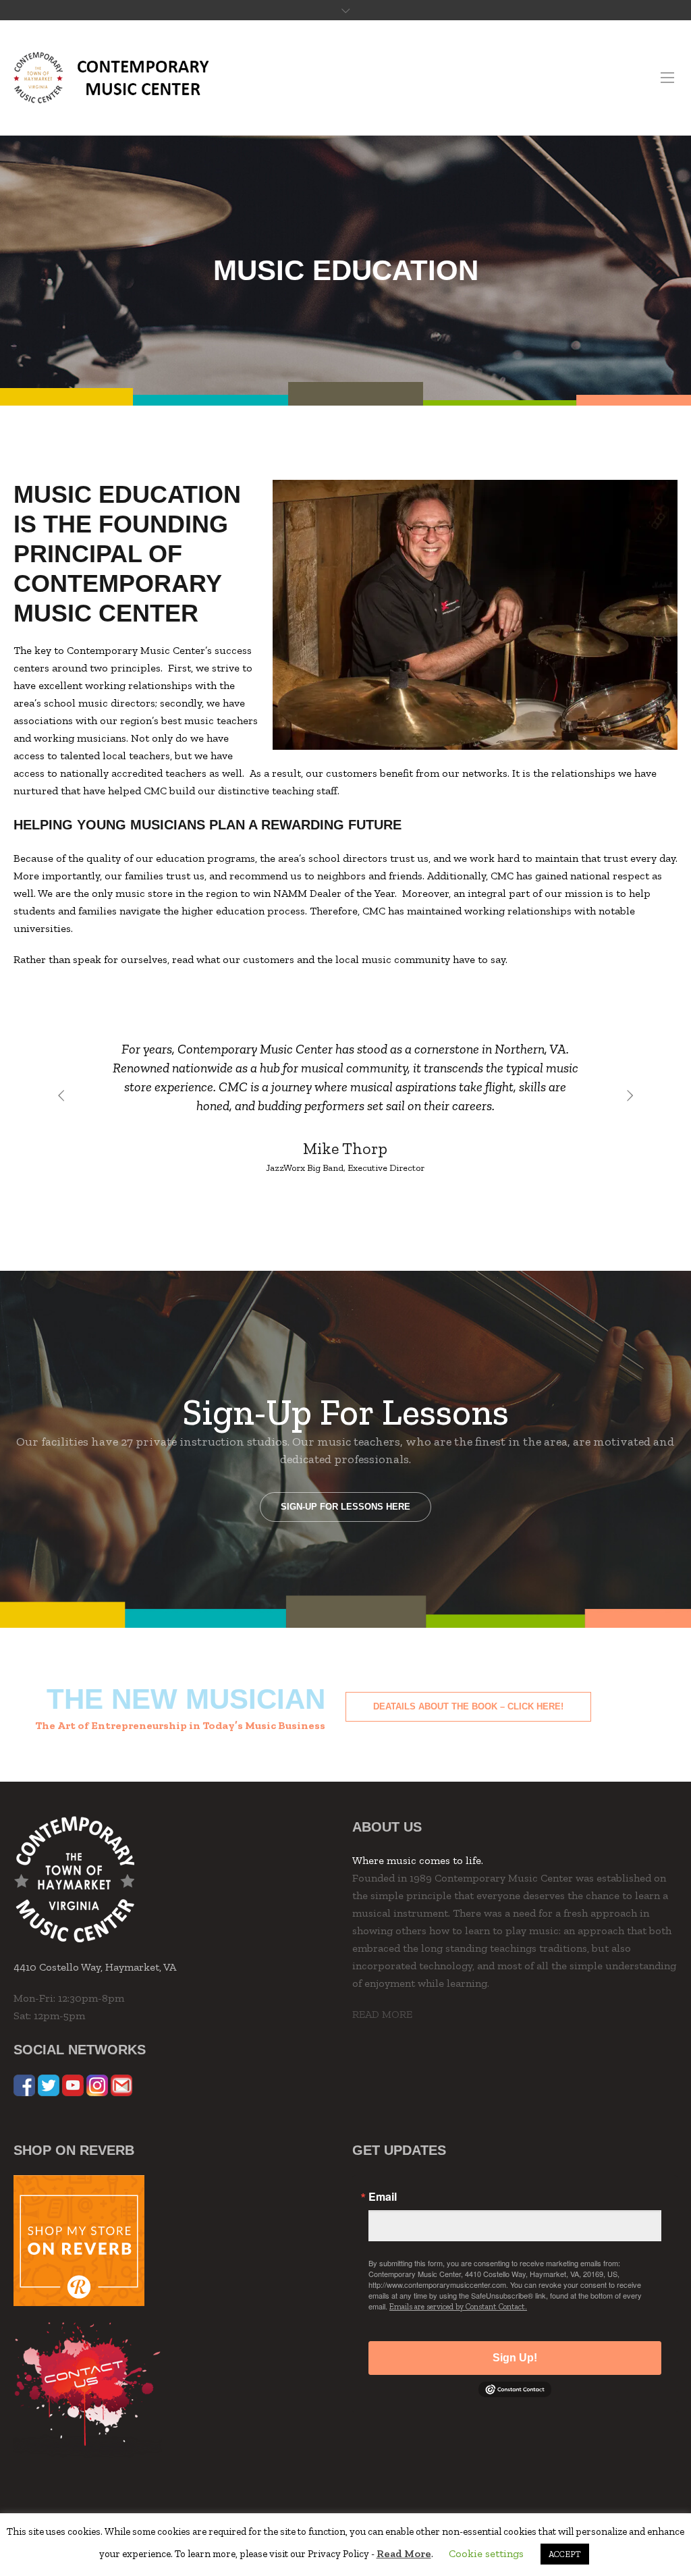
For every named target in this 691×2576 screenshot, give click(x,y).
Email (383, 2197)
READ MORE (382, 2014)
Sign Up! (515, 2358)
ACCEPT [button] (565, 2554)
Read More (404, 2553)
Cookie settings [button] (486, 2553)
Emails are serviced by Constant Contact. (458, 2307)
